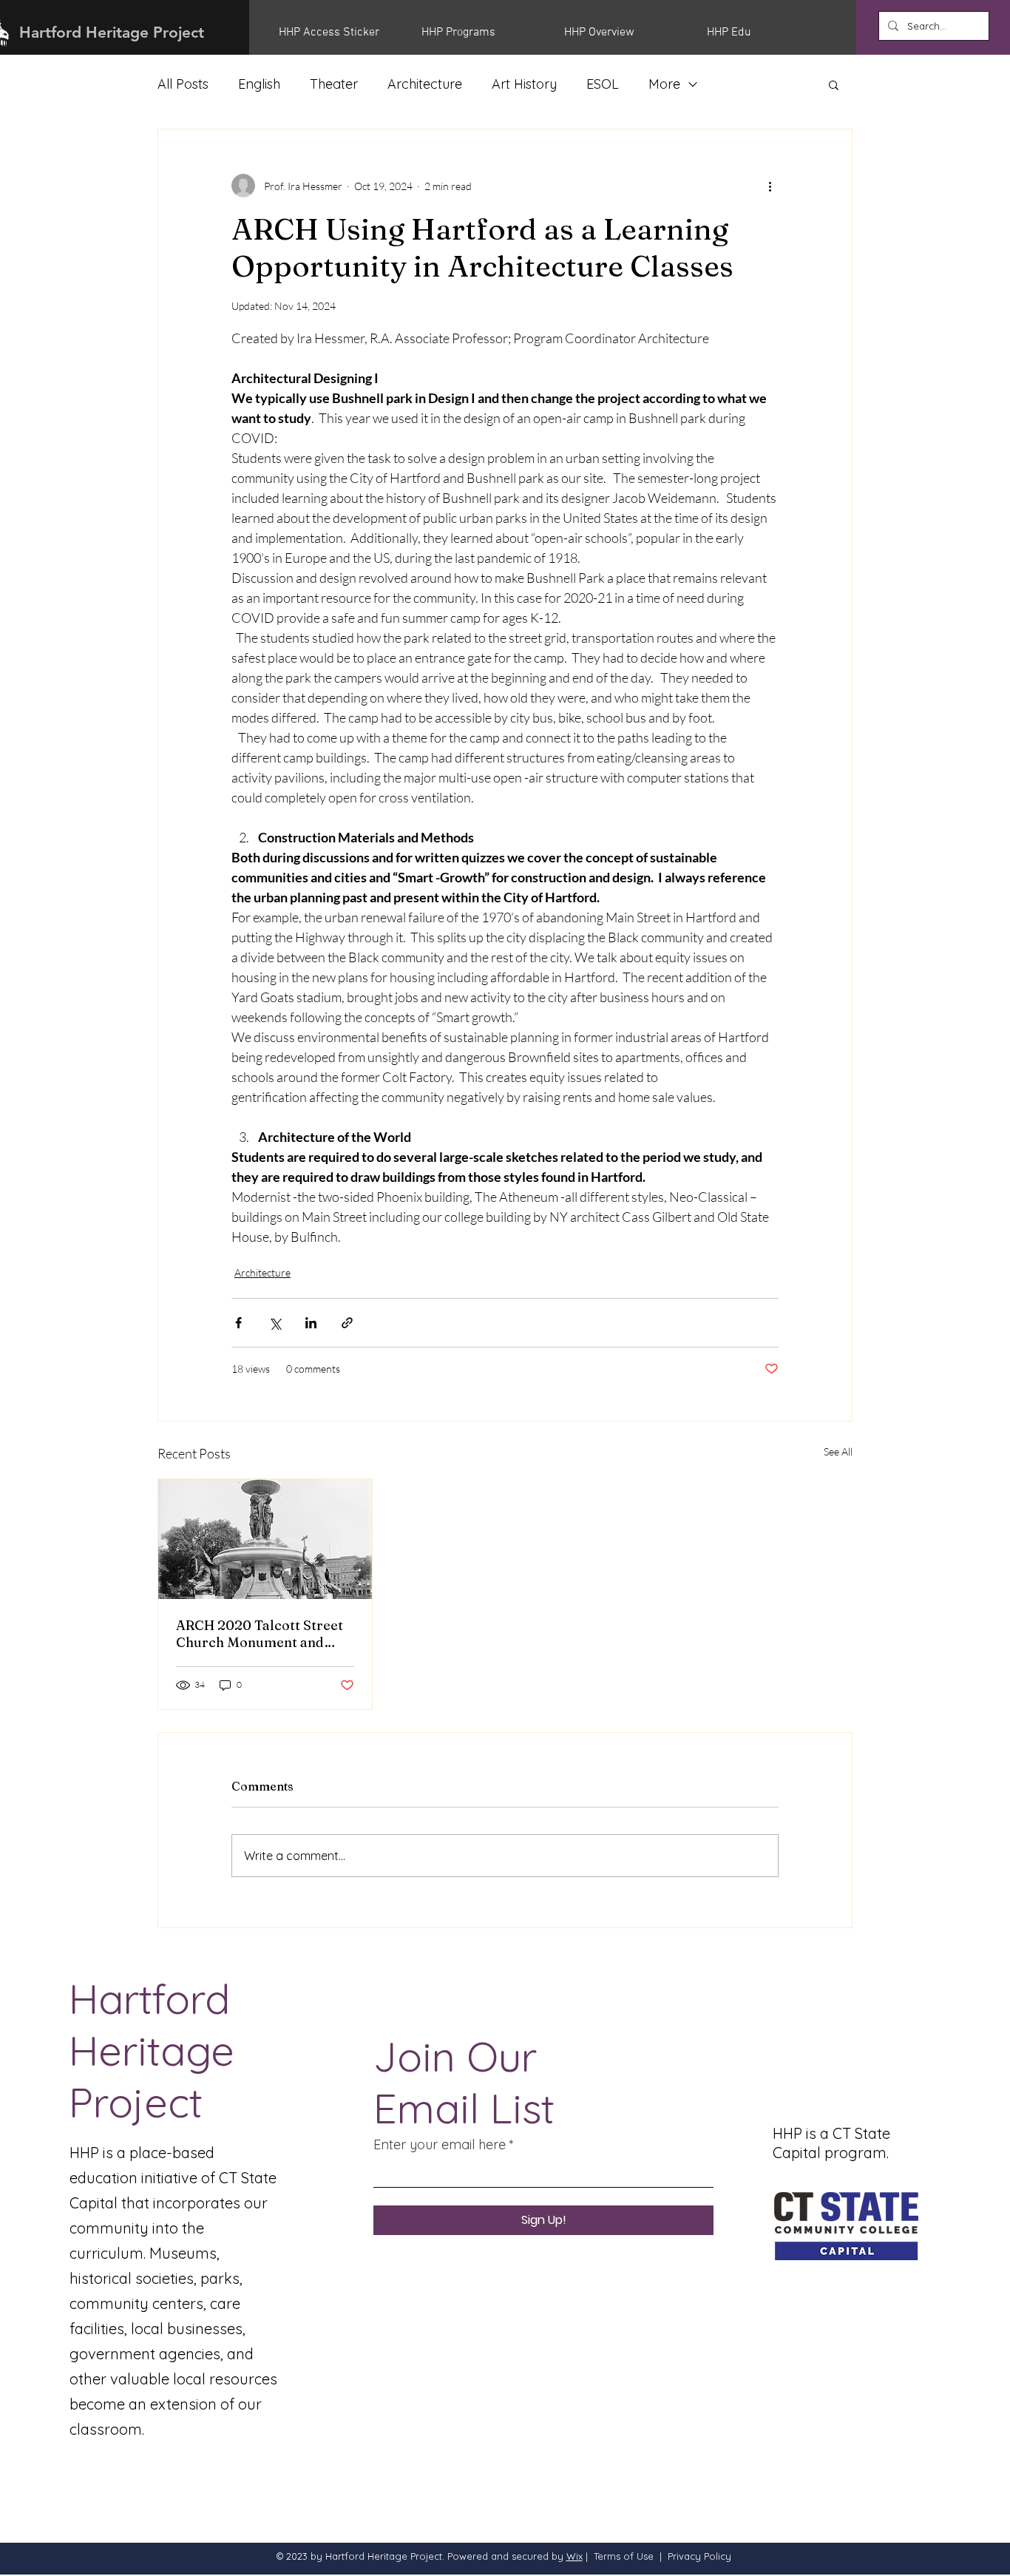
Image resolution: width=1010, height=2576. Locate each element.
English (259, 84)
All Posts (183, 84)
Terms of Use (624, 2556)
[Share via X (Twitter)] (275, 1323)
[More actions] (770, 186)
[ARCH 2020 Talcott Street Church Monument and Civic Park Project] (265, 1539)
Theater (334, 84)
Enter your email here (440, 2145)
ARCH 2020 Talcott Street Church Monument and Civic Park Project (260, 1634)
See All (838, 1451)
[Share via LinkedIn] (311, 1323)
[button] (339, 33)
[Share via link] (347, 1323)
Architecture (425, 84)
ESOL (603, 84)
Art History (524, 84)
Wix (575, 2556)
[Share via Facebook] (238, 1323)
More (664, 84)
